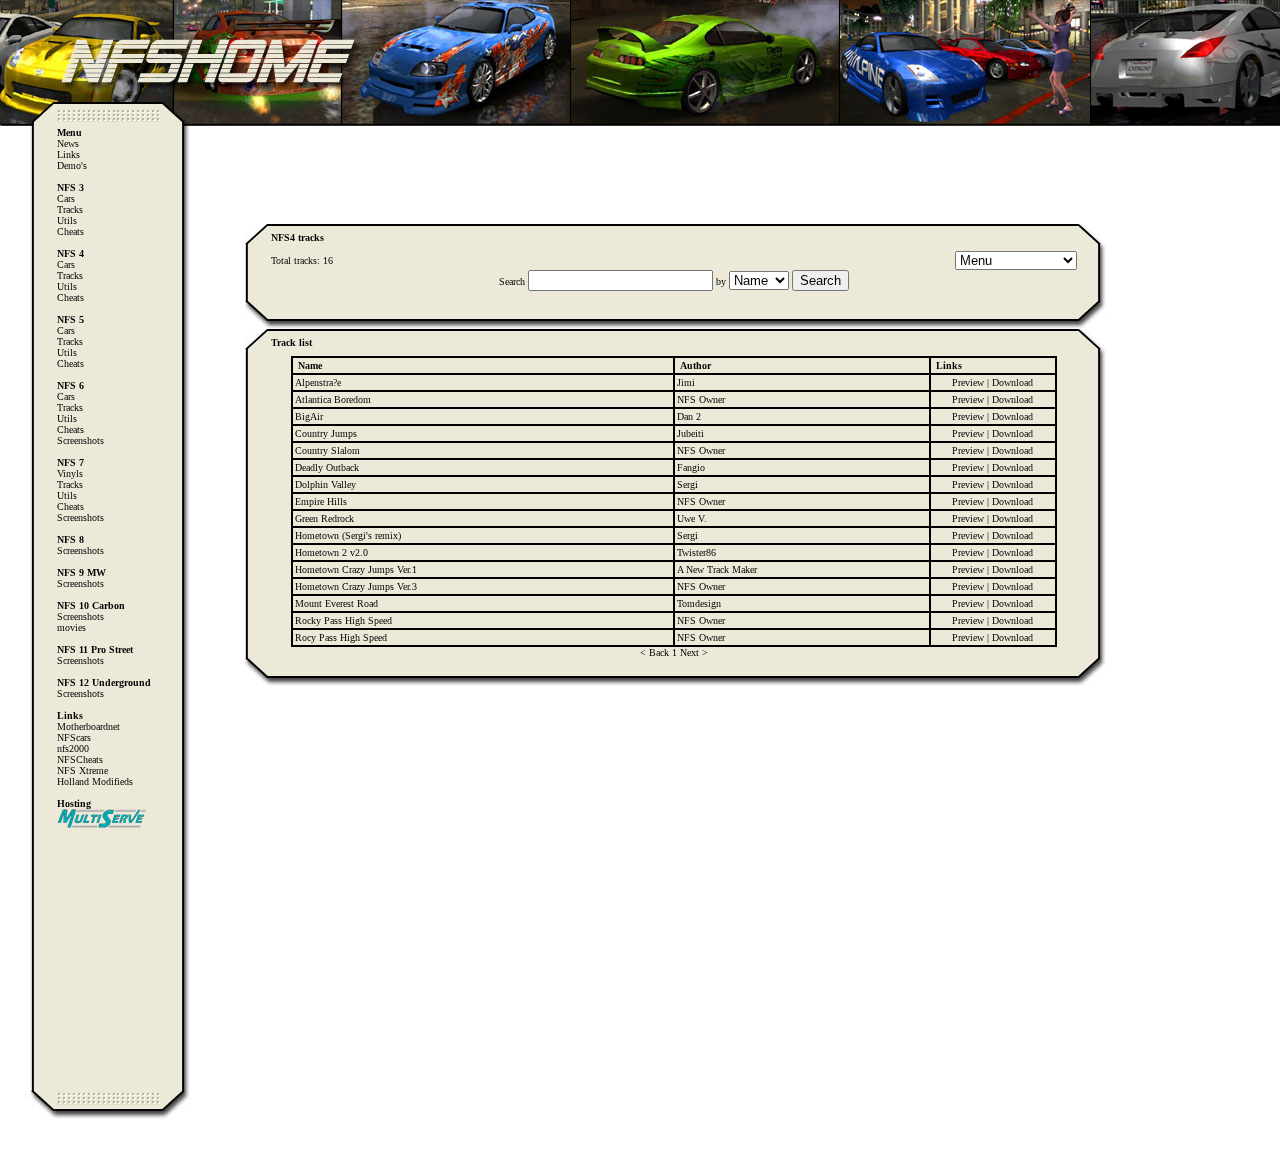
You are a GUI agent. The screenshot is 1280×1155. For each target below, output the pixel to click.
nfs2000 (73, 748)
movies (71, 627)
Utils (67, 220)
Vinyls (70, 473)
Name (310, 365)
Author (695, 365)
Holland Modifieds (95, 781)
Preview (968, 382)
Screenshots (80, 440)
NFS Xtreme (82, 770)
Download (1012, 382)
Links (68, 154)
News (68, 143)
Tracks (70, 209)
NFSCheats (80, 759)
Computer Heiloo (55, 1145)
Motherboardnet (88, 726)
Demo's (72, 165)
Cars (66, 198)
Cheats (70, 231)
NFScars (74, 737)
